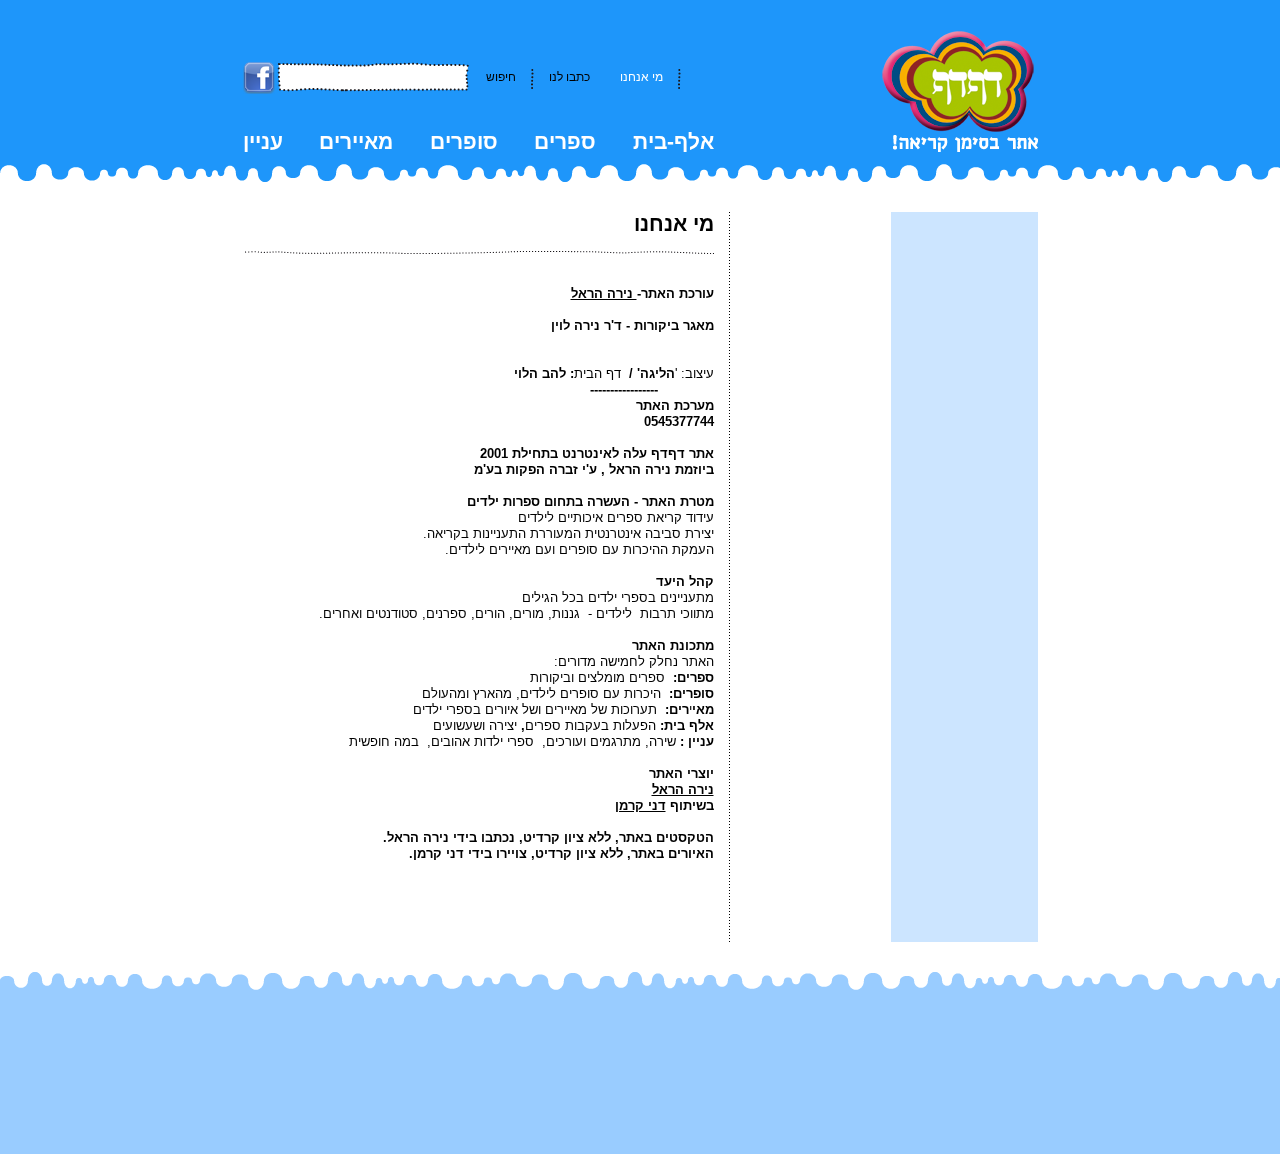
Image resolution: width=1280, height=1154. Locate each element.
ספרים (565, 141)
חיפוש (501, 77)
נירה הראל (604, 293)
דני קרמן (640, 805)
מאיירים (356, 141)
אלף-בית (673, 141)
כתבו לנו (569, 77)
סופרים (464, 141)
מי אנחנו (641, 77)
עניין (263, 141)
